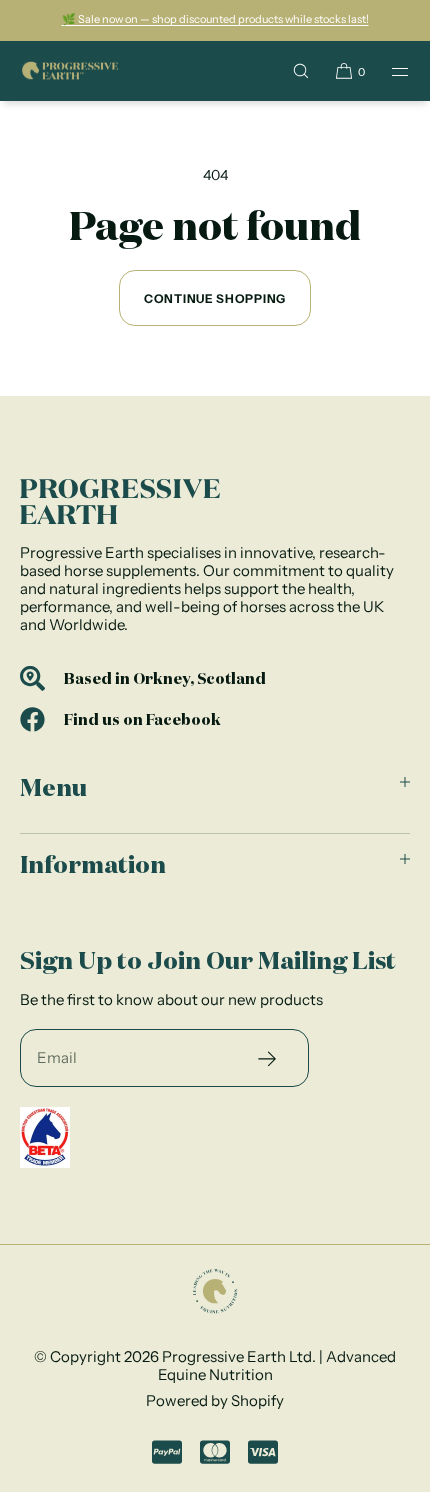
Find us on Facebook (142, 719)
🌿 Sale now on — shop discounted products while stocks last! (215, 19)
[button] (301, 71)
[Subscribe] (267, 1058)
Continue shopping (215, 298)
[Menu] (388, 71)
